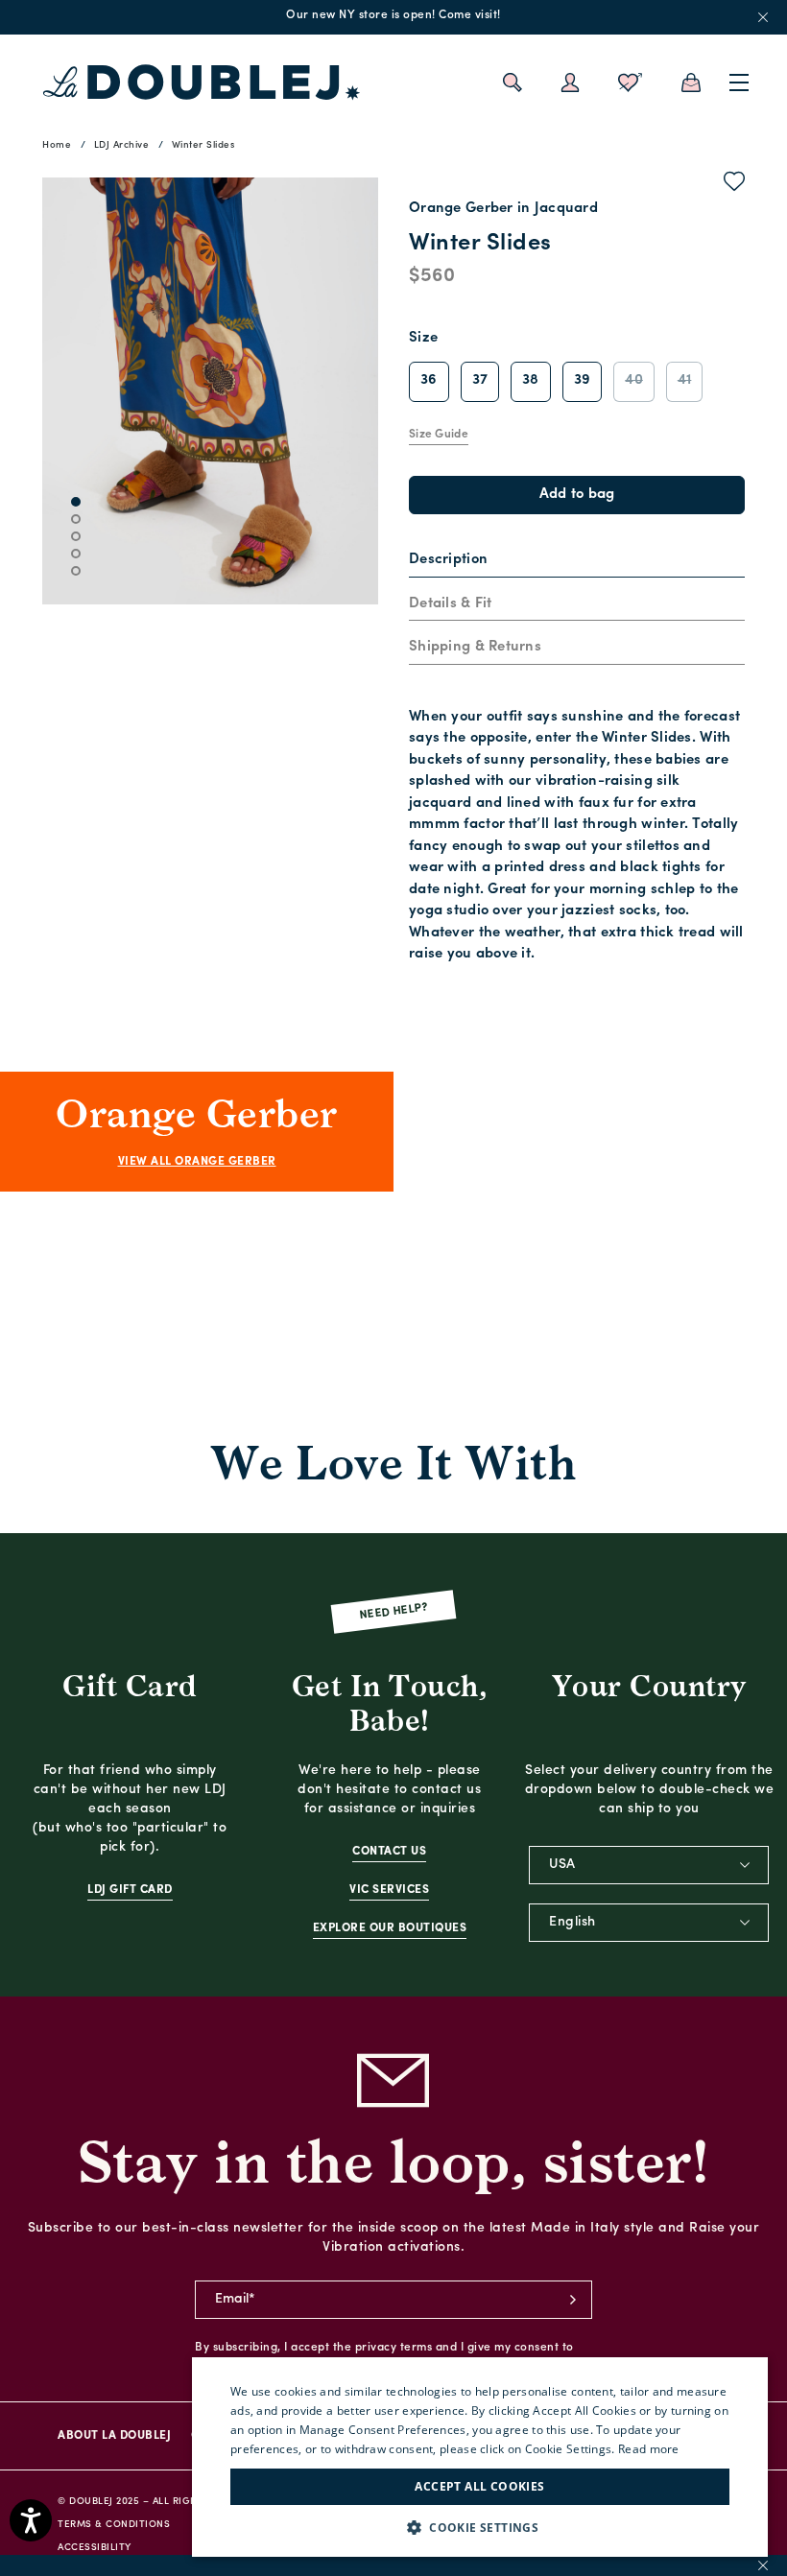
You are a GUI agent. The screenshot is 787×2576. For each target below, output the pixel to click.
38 (531, 380)
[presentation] (448, 561)
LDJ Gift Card (130, 1890)
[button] (480, 2528)
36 (429, 380)
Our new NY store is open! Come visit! (393, 15)
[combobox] (649, 1865)
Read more (649, 2449)
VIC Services (389, 1890)
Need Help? (394, 1611)
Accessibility (95, 2548)
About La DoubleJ (114, 2436)
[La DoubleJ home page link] (202, 83)
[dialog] (480, 2457)
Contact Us (389, 1852)
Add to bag (577, 495)
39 (583, 380)
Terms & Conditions (114, 2525)
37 (480, 380)
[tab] (577, 561)
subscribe (573, 2300)
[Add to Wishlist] (735, 185)
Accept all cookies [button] (479, 2486)
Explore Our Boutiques (390, 1928)
